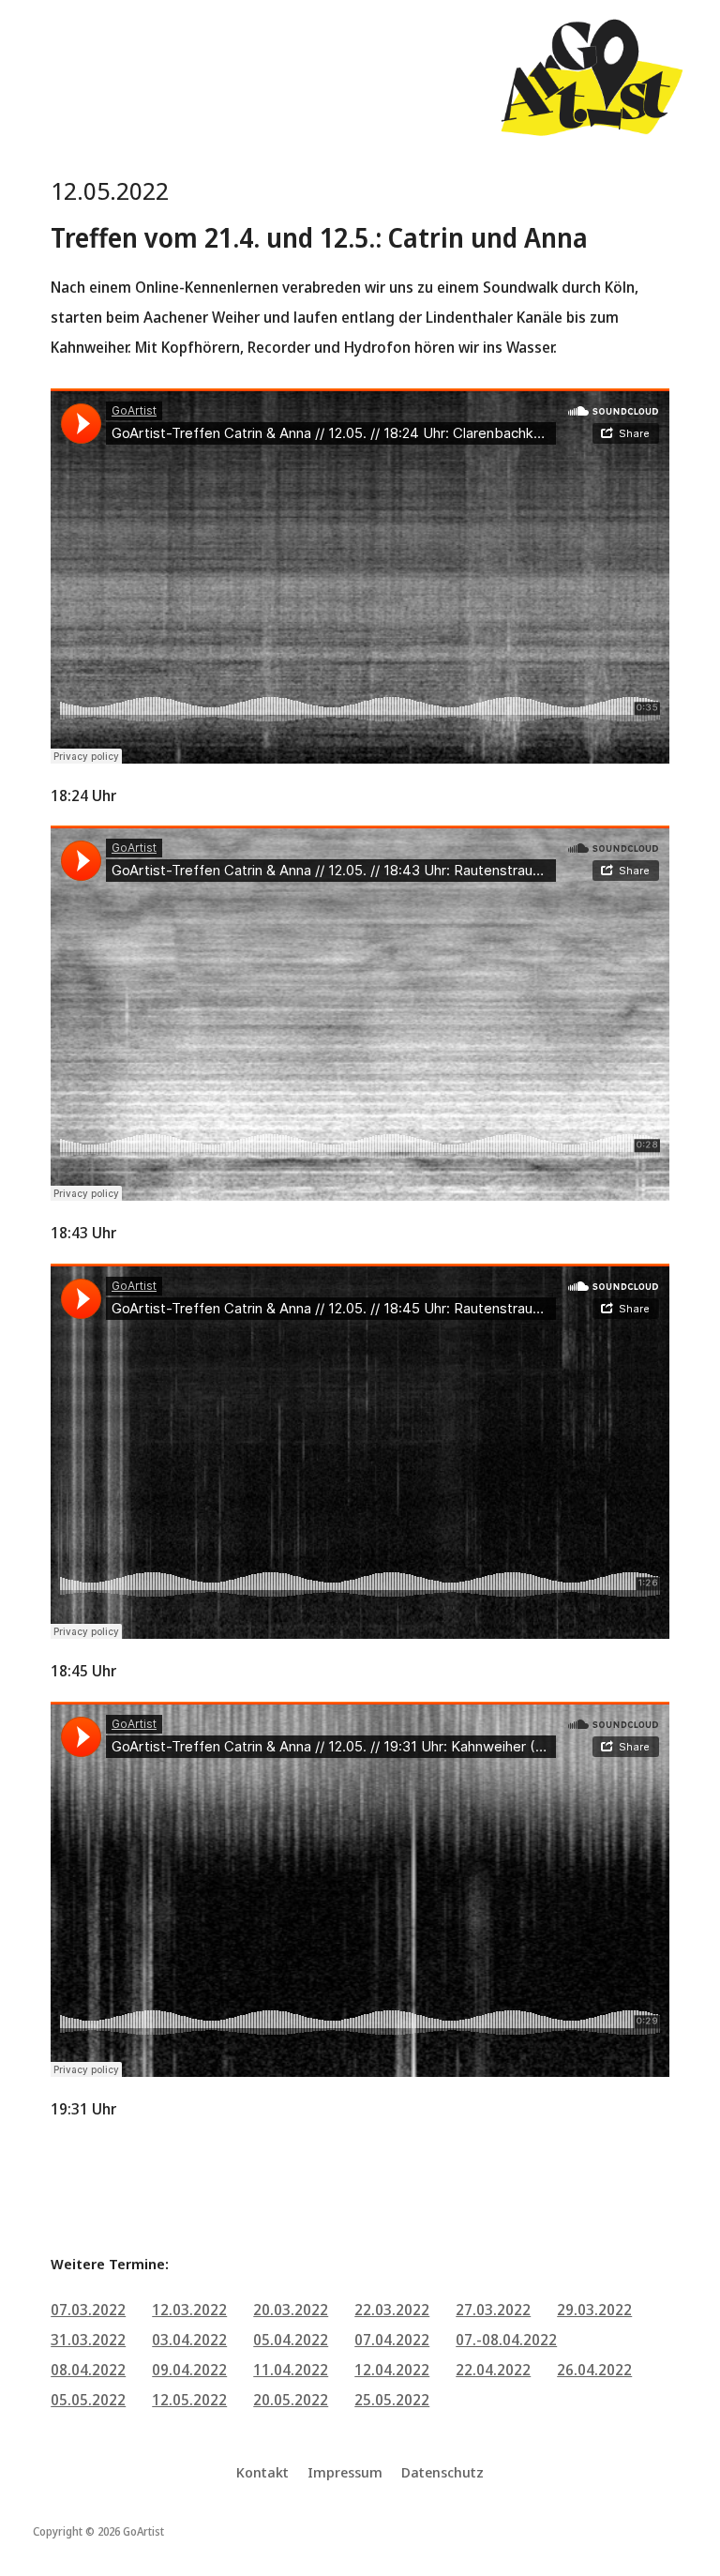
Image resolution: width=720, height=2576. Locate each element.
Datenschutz (442, 2472)
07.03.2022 (88, 2310)
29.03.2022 (594, 2310)
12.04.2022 (392, 2370)
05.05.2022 (88, 2400)
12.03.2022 (189, 2310)
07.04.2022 (392, 2340)
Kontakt (262, 2472)
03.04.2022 (189, 2340)
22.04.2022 (493, 2370)
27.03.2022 (493, 2310)
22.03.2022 (392, 2310)
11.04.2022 (291, 2370)
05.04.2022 (291, 2340)
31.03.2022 (88, 2340)
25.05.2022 (392, 2400)
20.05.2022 (291, 2400)
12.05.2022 (189, 2400)
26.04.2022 (594, 2370)
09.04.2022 (189, 2370)
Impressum (345, 2472)
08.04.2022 (88, 2370)
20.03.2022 (291, 2310)
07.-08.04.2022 (506, 2340)
